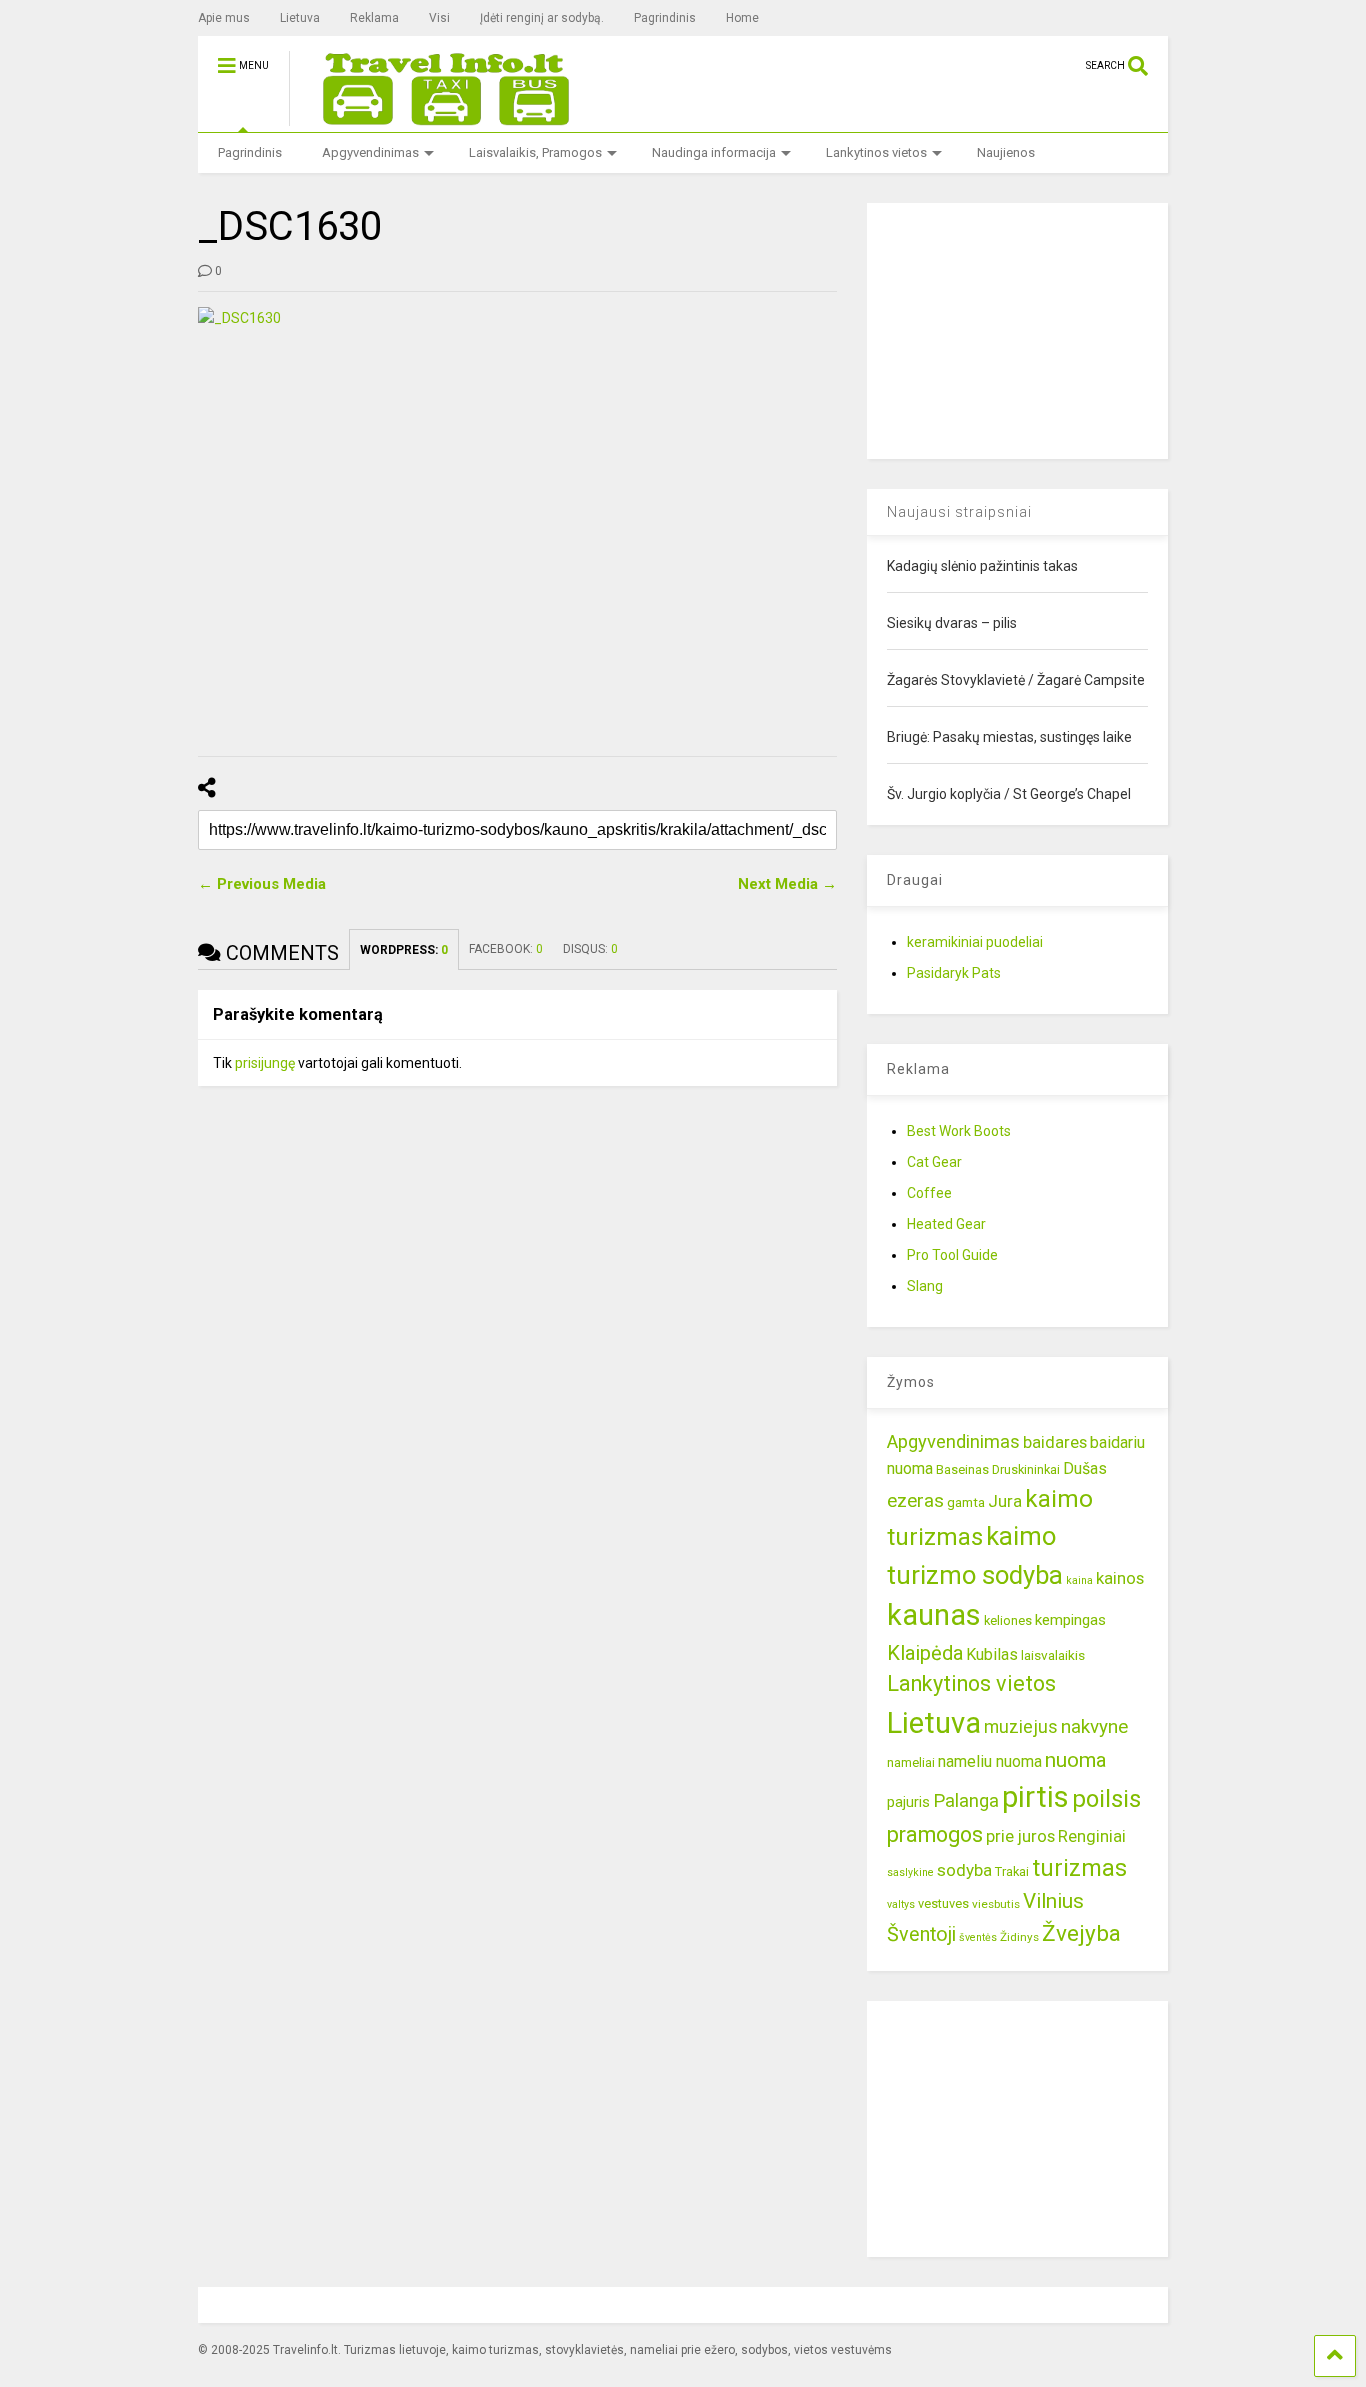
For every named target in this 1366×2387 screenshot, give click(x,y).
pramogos (935, 1834)
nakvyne (1094, 1726)
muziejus (1021, 1726)
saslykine (910, 1872)
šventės (978, 1937)
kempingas (1070, 1620)
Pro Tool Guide (952, 1255)
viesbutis (996, 1904)
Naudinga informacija (714, 152)
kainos (1120, 1578)
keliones (1008, 1620)
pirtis (1035, 1797)
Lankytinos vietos (876, 152)
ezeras (915, 1500)
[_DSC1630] (518, 520)
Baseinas (962, 1469)
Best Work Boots (959, 1131)
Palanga (966, 1801)
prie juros (1020, 1836)
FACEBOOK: (506, 949)
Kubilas (992, 1654)
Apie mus (224, 18)
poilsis (1106, 1799)
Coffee (929, 1193)
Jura (1005, 1501)
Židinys (1019, 1937)
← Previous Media (262, 884)
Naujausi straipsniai (959, 512)
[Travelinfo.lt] (437, 117)
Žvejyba (1081, 1933)
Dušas (1085, 1468)
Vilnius (1053, 1901)
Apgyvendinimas (370, 152)
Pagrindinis (665, 18)
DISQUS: (590, 949)
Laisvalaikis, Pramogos (535, 152)
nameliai (911, 1762)
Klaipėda (925, 1653)
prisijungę (265, 1063)
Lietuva (300, 18)
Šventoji (921, 1934)
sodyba (964, 1870)
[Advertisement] (1017, 328)
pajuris (908, 1802)
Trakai (1012, 1871)
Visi (439, 18)
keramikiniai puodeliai (975, 942)
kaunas (934, 1615)
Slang (925, 1286)
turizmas (1079, 1868)
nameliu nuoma (990, 1761)
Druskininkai (1026, 1469)
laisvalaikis (1053, 1655)
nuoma (1076, 1760)
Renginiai (1092, 1836)
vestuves (943, 1903)
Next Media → (787, 884)
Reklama (374, 18)
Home (742, 18)
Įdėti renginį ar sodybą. (542, 18)
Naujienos (1006, 152)
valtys (901, 1904)
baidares (1055, 1442)
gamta (966, 1502)
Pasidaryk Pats (954, 973)
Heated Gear (946, 1224)
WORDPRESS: (404, 950)
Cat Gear (934, 1162)
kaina (1079, 1580)
